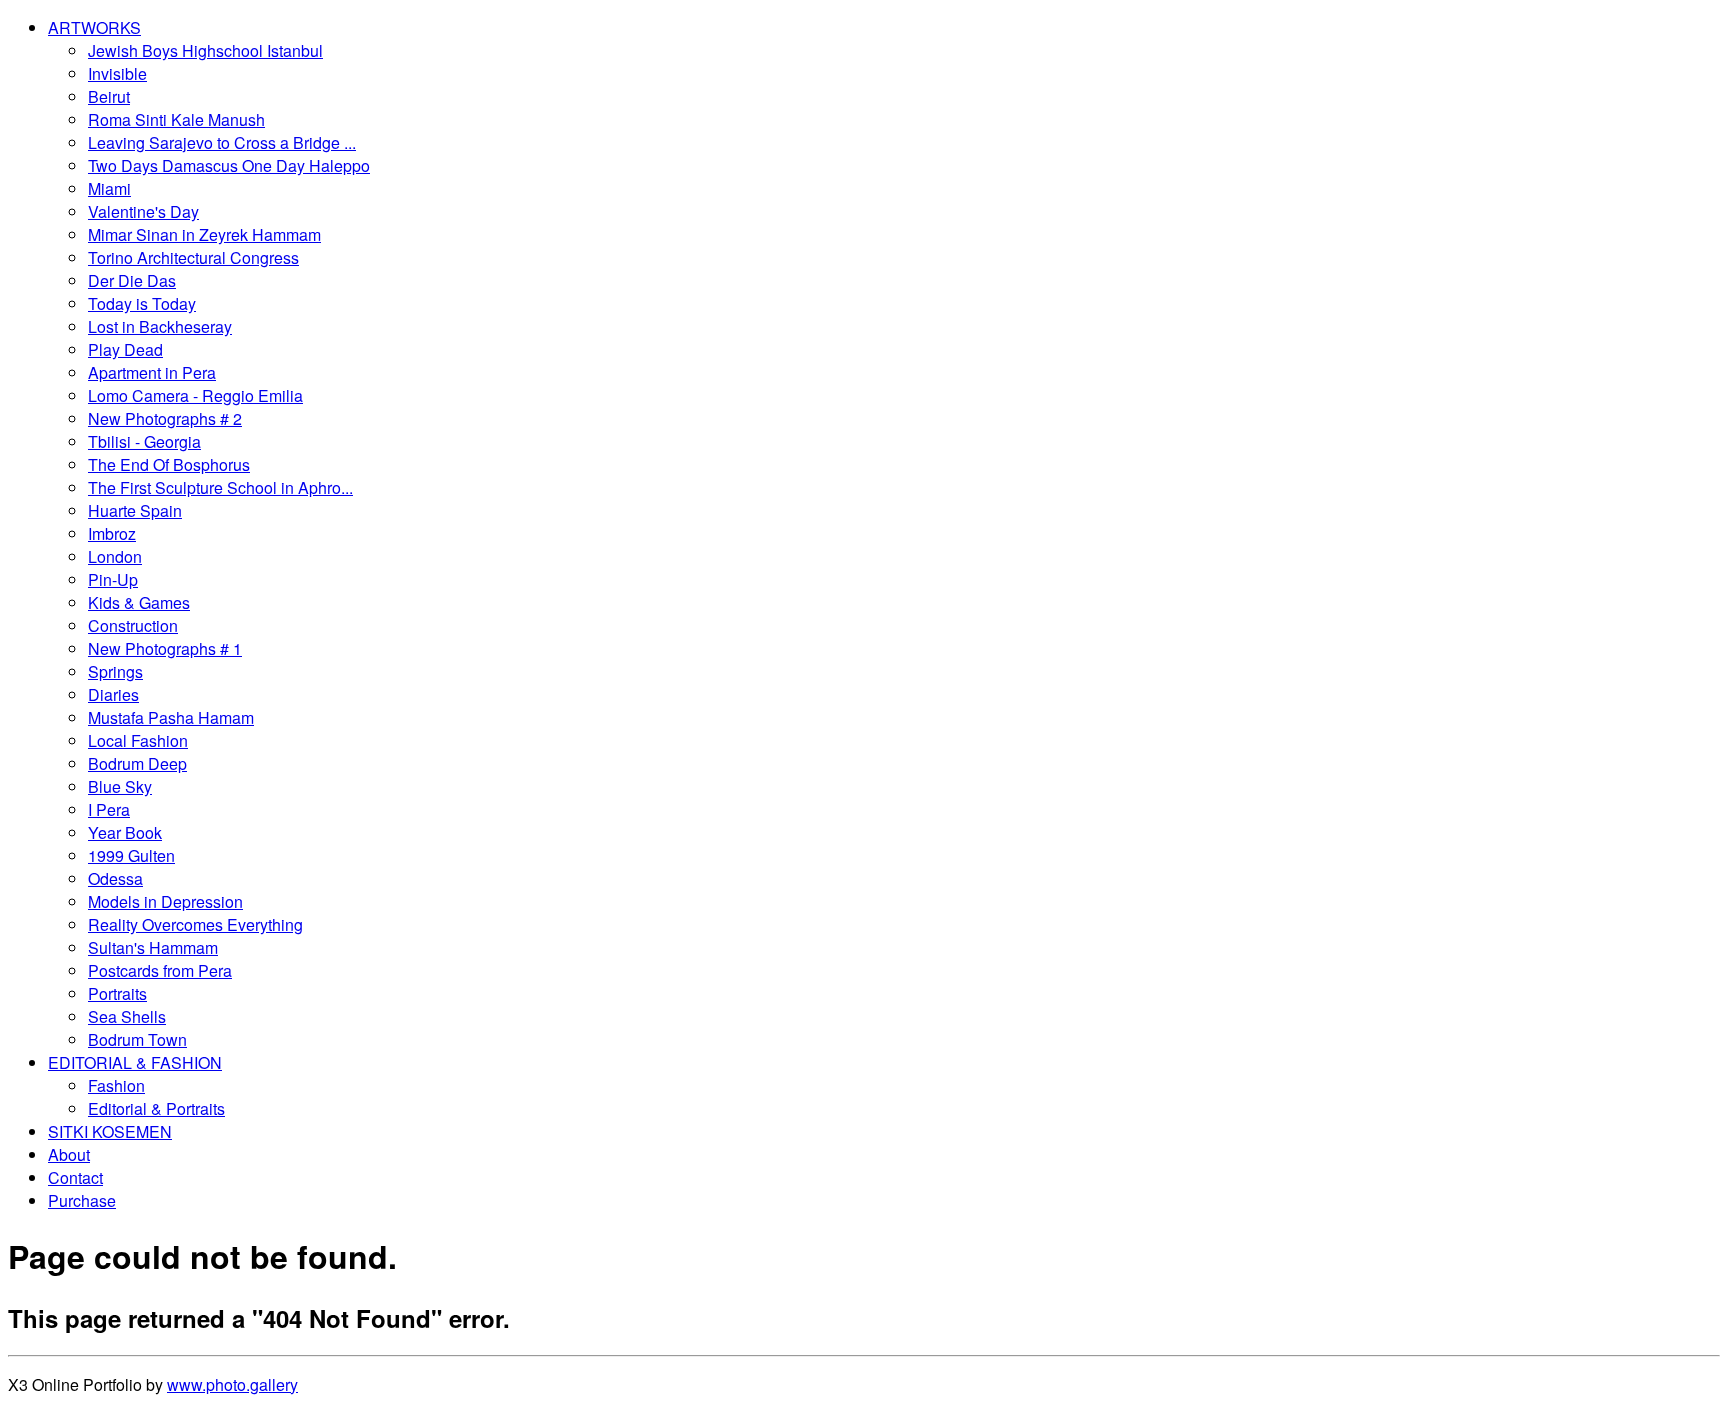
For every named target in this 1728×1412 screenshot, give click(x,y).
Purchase (82, 1200)
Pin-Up (113, 579)
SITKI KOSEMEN (110, 1131)
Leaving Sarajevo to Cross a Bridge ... (222, 142)
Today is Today (142, 303)
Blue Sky (120, 786)
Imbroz (112, 533)
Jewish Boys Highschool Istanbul (205, 50)
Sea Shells (127, 1016)
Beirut (109, 96)
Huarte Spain (135, 510)
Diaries (113, 694)
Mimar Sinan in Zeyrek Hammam (204, 234)
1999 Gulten (131, 855)
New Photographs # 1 (165, 648)
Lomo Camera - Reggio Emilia (195, 395)
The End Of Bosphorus (169, 464)
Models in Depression (165, 901)
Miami (109, 188)
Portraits (117, 993)
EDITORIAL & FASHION (135, 1062)
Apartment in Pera (152, 372)
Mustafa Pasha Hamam (171, 717)
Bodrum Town (137, 1039)
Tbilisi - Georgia (144, 441)
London (115, 556)
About (69, 1154)
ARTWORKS (94, 27)
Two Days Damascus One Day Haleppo (229, 165)
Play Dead (125, 349)
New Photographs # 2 (165, 418)
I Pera (109, 809)
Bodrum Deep (137, 763)
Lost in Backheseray (160, 326)
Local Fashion (138, 740)
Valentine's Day (143, 211)
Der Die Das (132, 280)
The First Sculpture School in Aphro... (220, 487)
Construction (133, 625)
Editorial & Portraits (156, 1108)
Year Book (125, 832)
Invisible (117, 73)
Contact (75, 1177)
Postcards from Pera (160, 970)
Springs (115, 671)
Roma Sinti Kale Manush (176, 119)
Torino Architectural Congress (193, 257)
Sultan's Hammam (153, 947)
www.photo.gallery (232, 1384)
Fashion (116, 1085)
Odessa (115, 878)
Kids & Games (139, 602)
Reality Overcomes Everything (195, 924)
